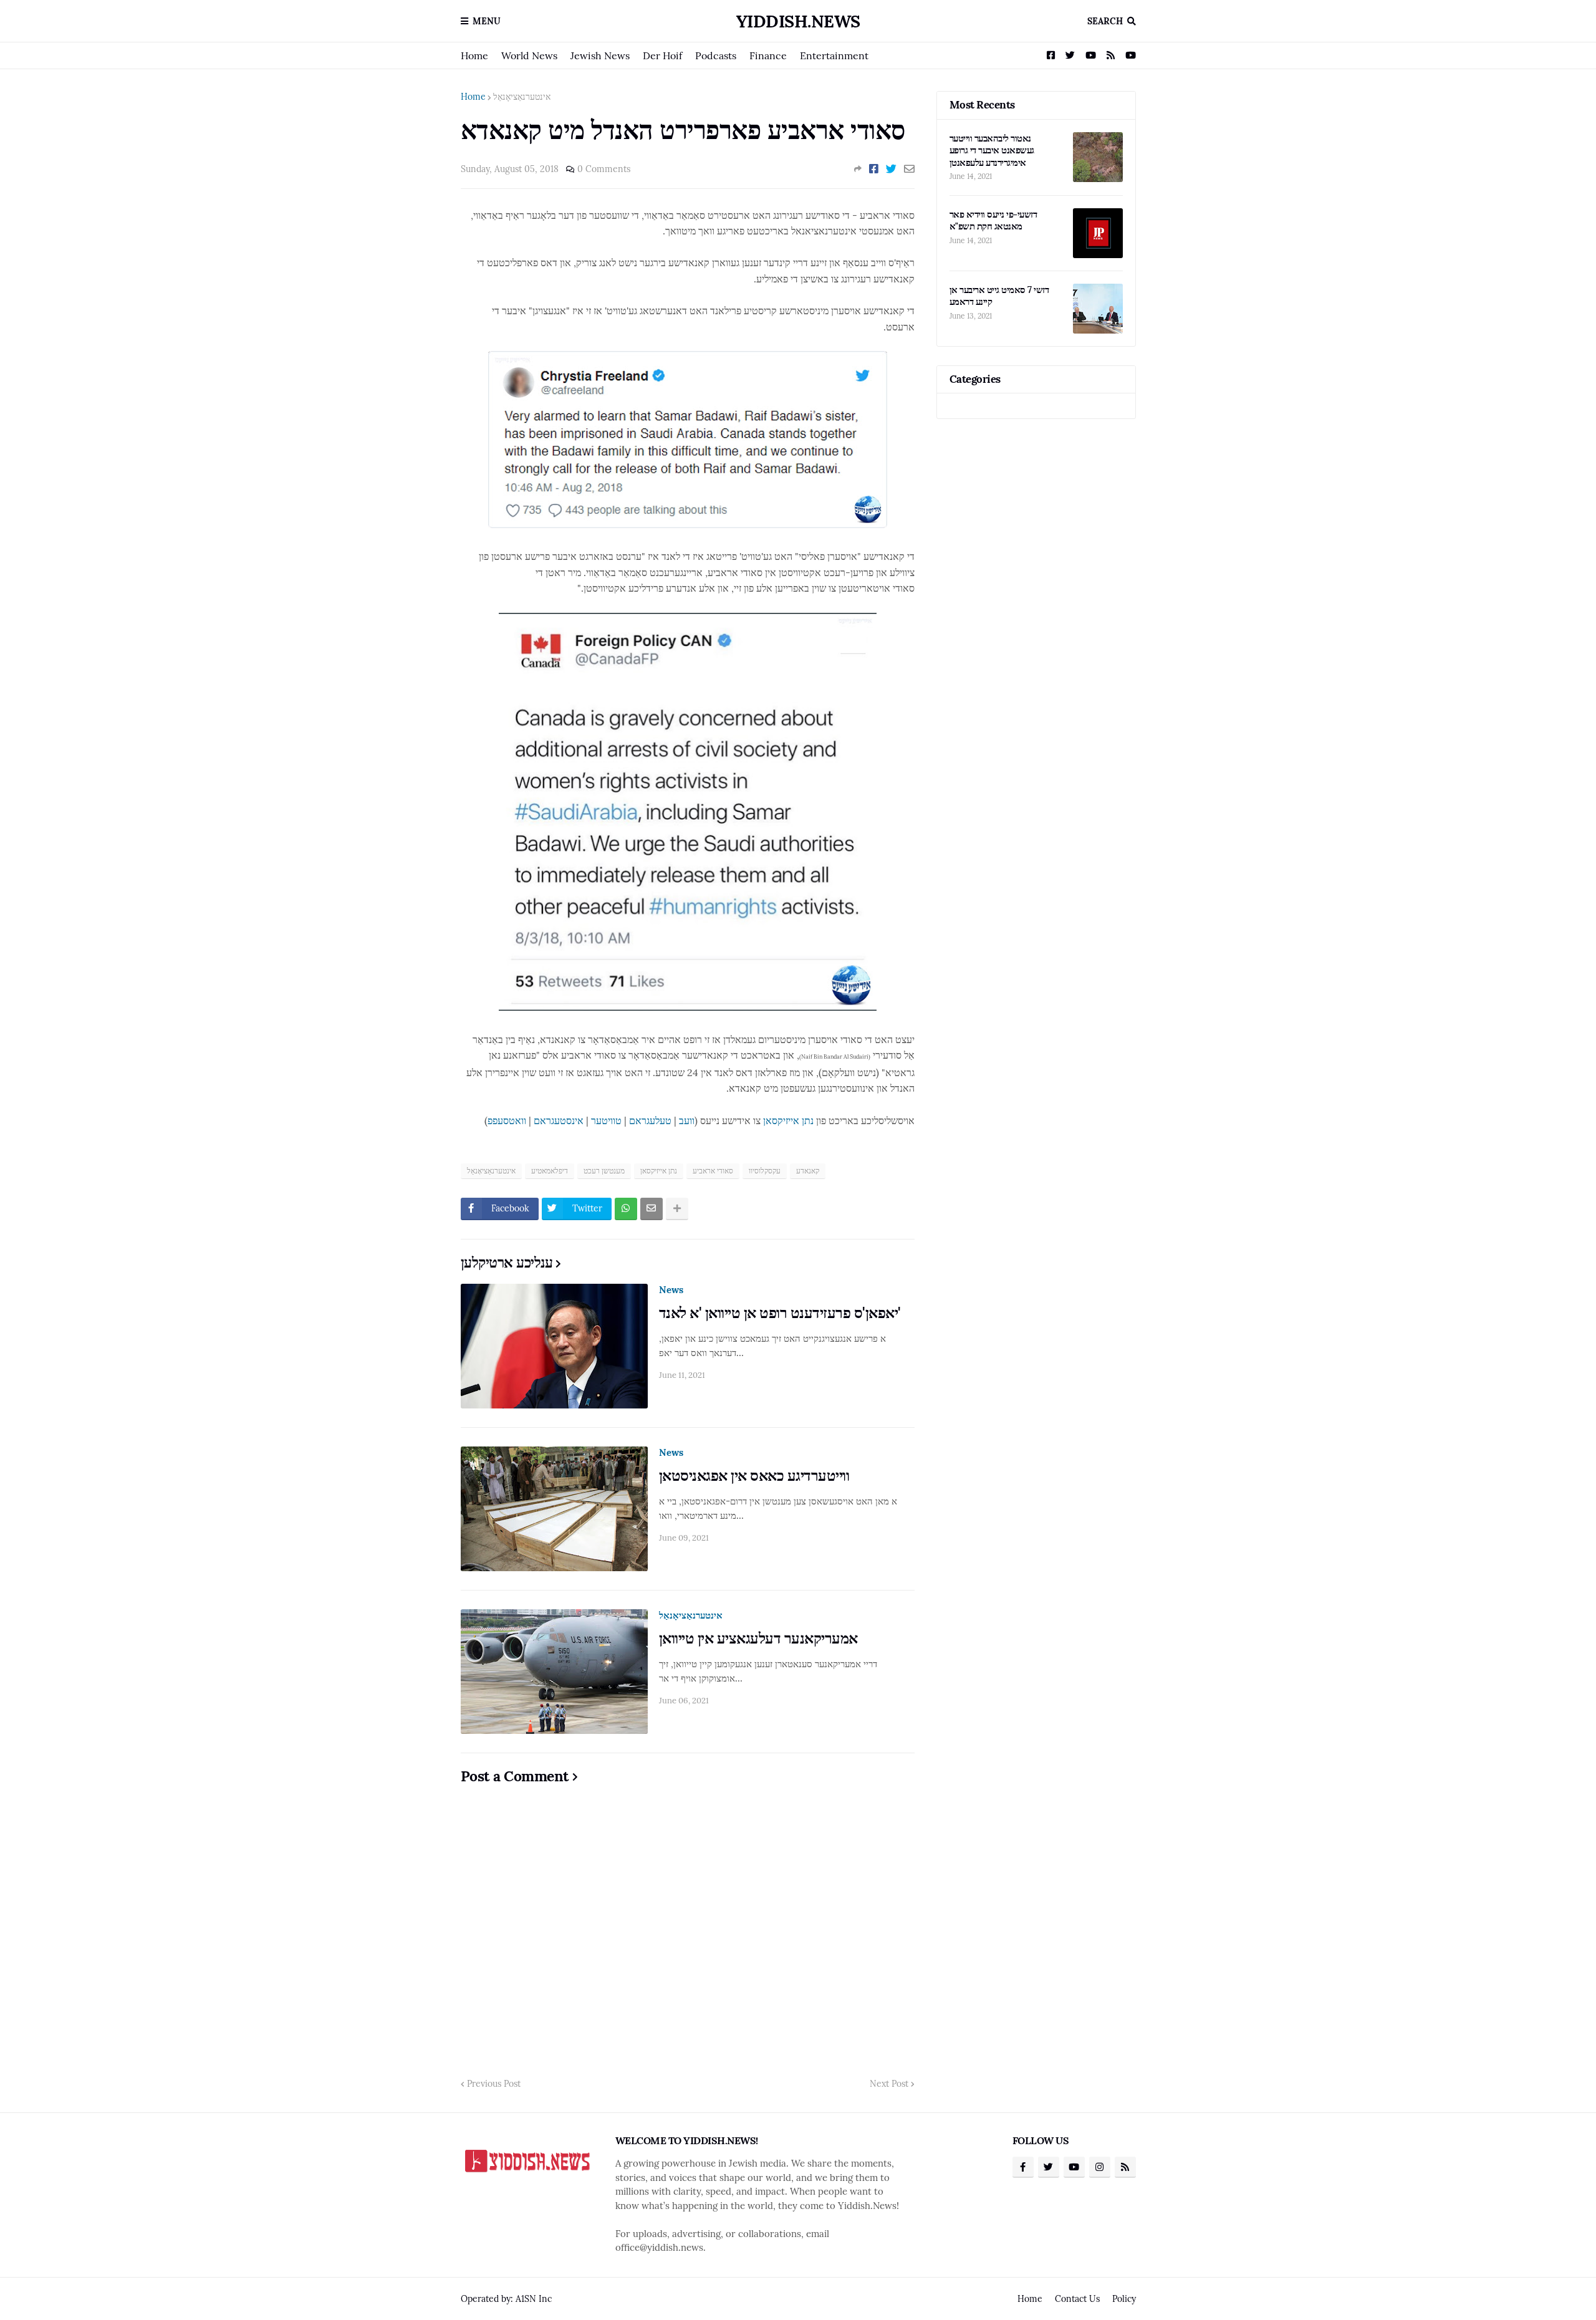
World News (529, 55)
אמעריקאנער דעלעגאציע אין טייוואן (758, 1638)
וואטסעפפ (507, 1120)
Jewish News (600, 55)
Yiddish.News (798, 21)
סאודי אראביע (713, 1171)
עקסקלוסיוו (765, 1171)
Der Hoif (662, 55)
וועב (687, 1120)
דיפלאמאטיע (550, 1171)
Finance (768, 55)
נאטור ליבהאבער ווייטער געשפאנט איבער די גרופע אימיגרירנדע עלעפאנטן (992, 150)
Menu (487, 21)
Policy (1124, 2299)
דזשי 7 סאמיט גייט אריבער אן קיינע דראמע (999, 296)
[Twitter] (891, 169)
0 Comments (604, 169)
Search (1105, 21)
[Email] (909, 169)
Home (474, 55)
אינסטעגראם (559, 1120)
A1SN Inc (534, 2299)
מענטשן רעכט (604, 1171)
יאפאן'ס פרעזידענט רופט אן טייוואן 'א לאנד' (780, 1313)
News (671, 1290)
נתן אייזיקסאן (788, 1120)
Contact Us (1077, 2299)
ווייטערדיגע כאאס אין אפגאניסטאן (754, 1475)
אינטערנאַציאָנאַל (522, 97)
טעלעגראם (650, 1120)
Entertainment (834, 55)
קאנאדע (808, 1171)
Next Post (889, 2084)
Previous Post (494, 2084)
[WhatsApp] (626, 1209)
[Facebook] (874, 169)
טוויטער (606, 1120)
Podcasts (716, 55)
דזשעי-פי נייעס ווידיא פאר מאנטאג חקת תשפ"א (993, 220)
